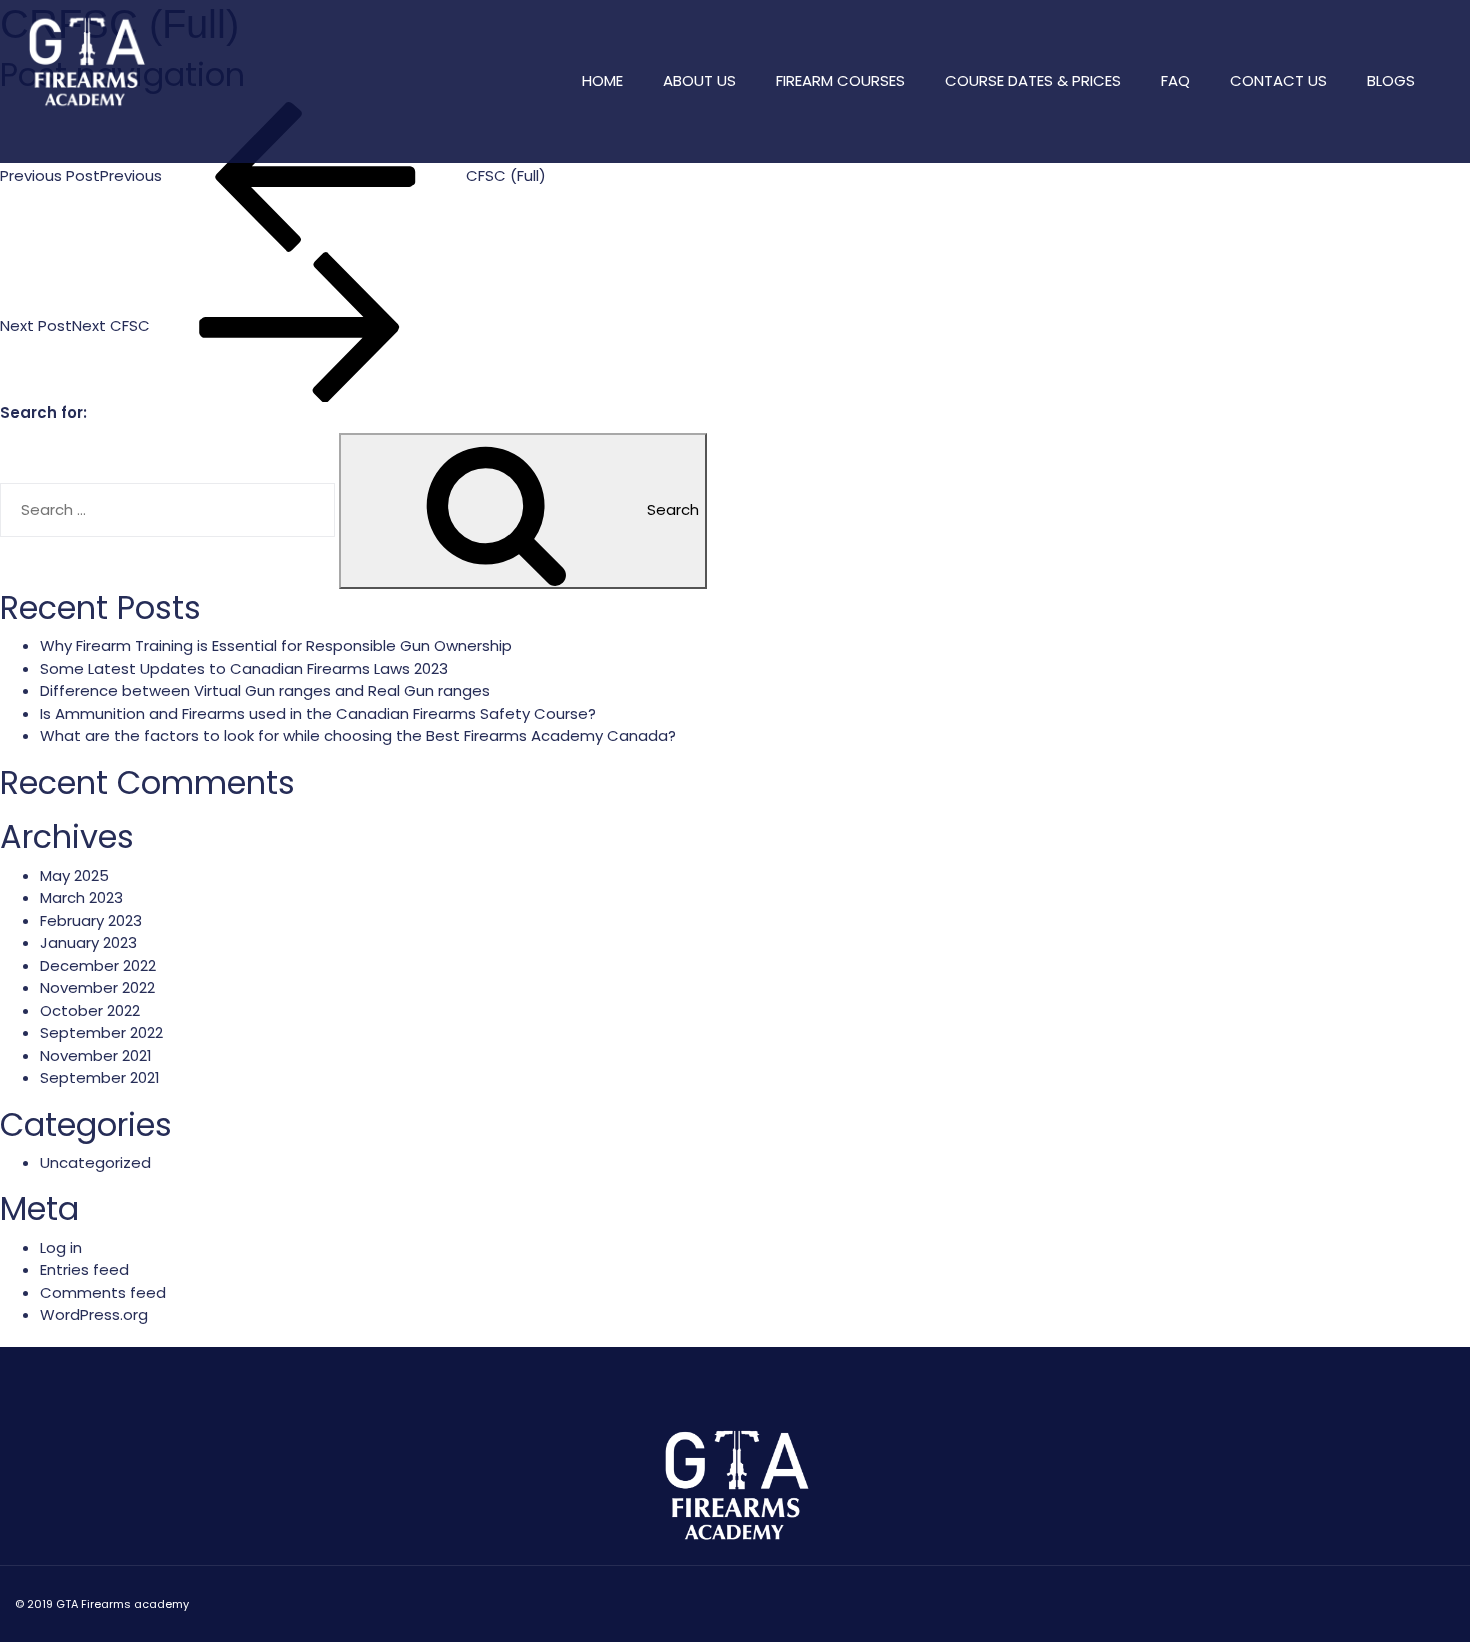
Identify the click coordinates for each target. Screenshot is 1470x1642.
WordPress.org (94, 1314)
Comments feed (103, 1292)
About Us (699, 80)
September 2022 (101, 1032)
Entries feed (84, 1269)
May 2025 (74, 875)
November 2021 (96, 1055)
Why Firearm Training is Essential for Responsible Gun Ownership (276, 645)
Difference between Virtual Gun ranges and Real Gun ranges (265, 690)
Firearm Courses (840, 80)
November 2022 (97, 987)
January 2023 (88, 942)
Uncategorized (95, 1162)
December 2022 (98, 965)
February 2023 (91, 920)
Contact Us (1278, 80)
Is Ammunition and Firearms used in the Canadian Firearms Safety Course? (318, 713)
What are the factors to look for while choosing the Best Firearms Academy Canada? (358, 735)
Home (602, 80)
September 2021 (100, 1077)
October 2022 (90, 1010)
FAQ (1175, 80)
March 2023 (81, 897)
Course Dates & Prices (1033, 80)
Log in (61, 1247)
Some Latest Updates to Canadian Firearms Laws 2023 (244, 668)
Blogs (1391, 80)
